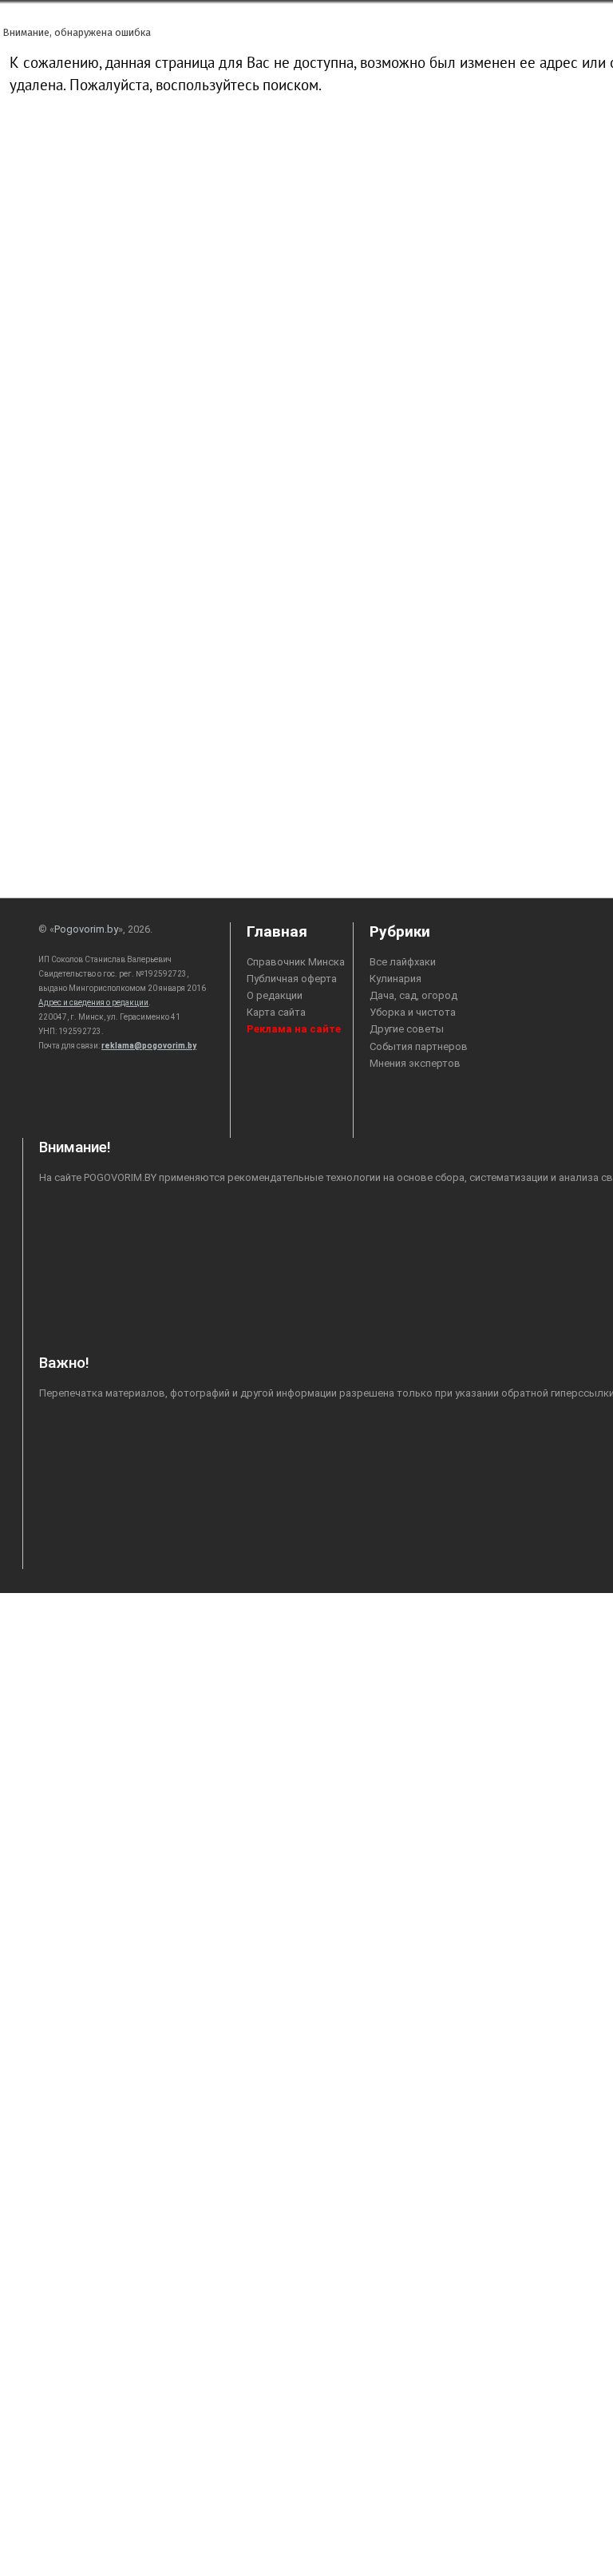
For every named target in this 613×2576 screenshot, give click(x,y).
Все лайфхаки (403, 962)
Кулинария (395, 979)
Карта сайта (276, 1012)
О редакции (275, 995)
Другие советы (407, 1029)
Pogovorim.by (86, 929)
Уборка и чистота (413, 1012)
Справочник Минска (296, 962)
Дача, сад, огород (413, 995)
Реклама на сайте (294, 1029)
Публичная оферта (292, 979)
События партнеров (419, 1046)
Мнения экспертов (415, 1063)
